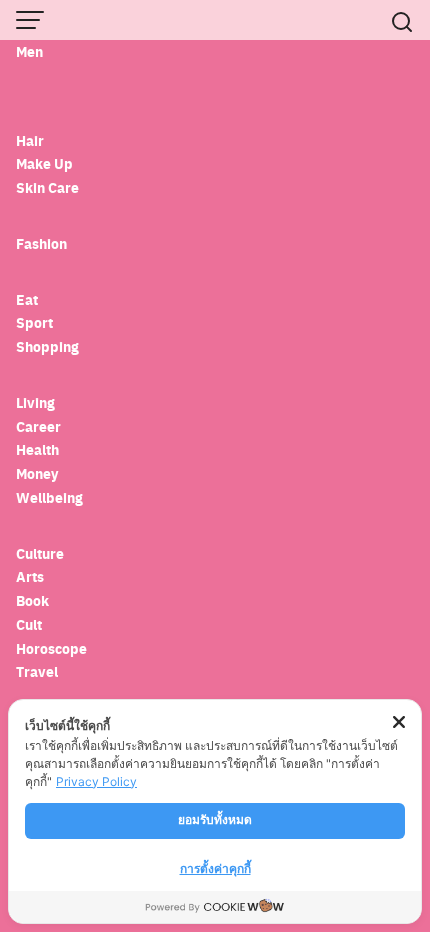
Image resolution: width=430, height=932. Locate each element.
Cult (30, 624)
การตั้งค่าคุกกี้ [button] (215, 868)
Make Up (44, 163)
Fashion (41, 243)
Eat (27, 299)
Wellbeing (51, 497)
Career (38, 426)
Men (29, 51)
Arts (30, 576)
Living (35, 402)
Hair (30, 140)
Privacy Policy (96, 781)
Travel (37, 671)
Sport (34, 322)
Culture (40, 553)
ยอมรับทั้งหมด (215, 819)
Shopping (47, 346)
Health (37, 449)
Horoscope (51, 648)
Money (37, 473)
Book (32, 600)
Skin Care (47, 187)
